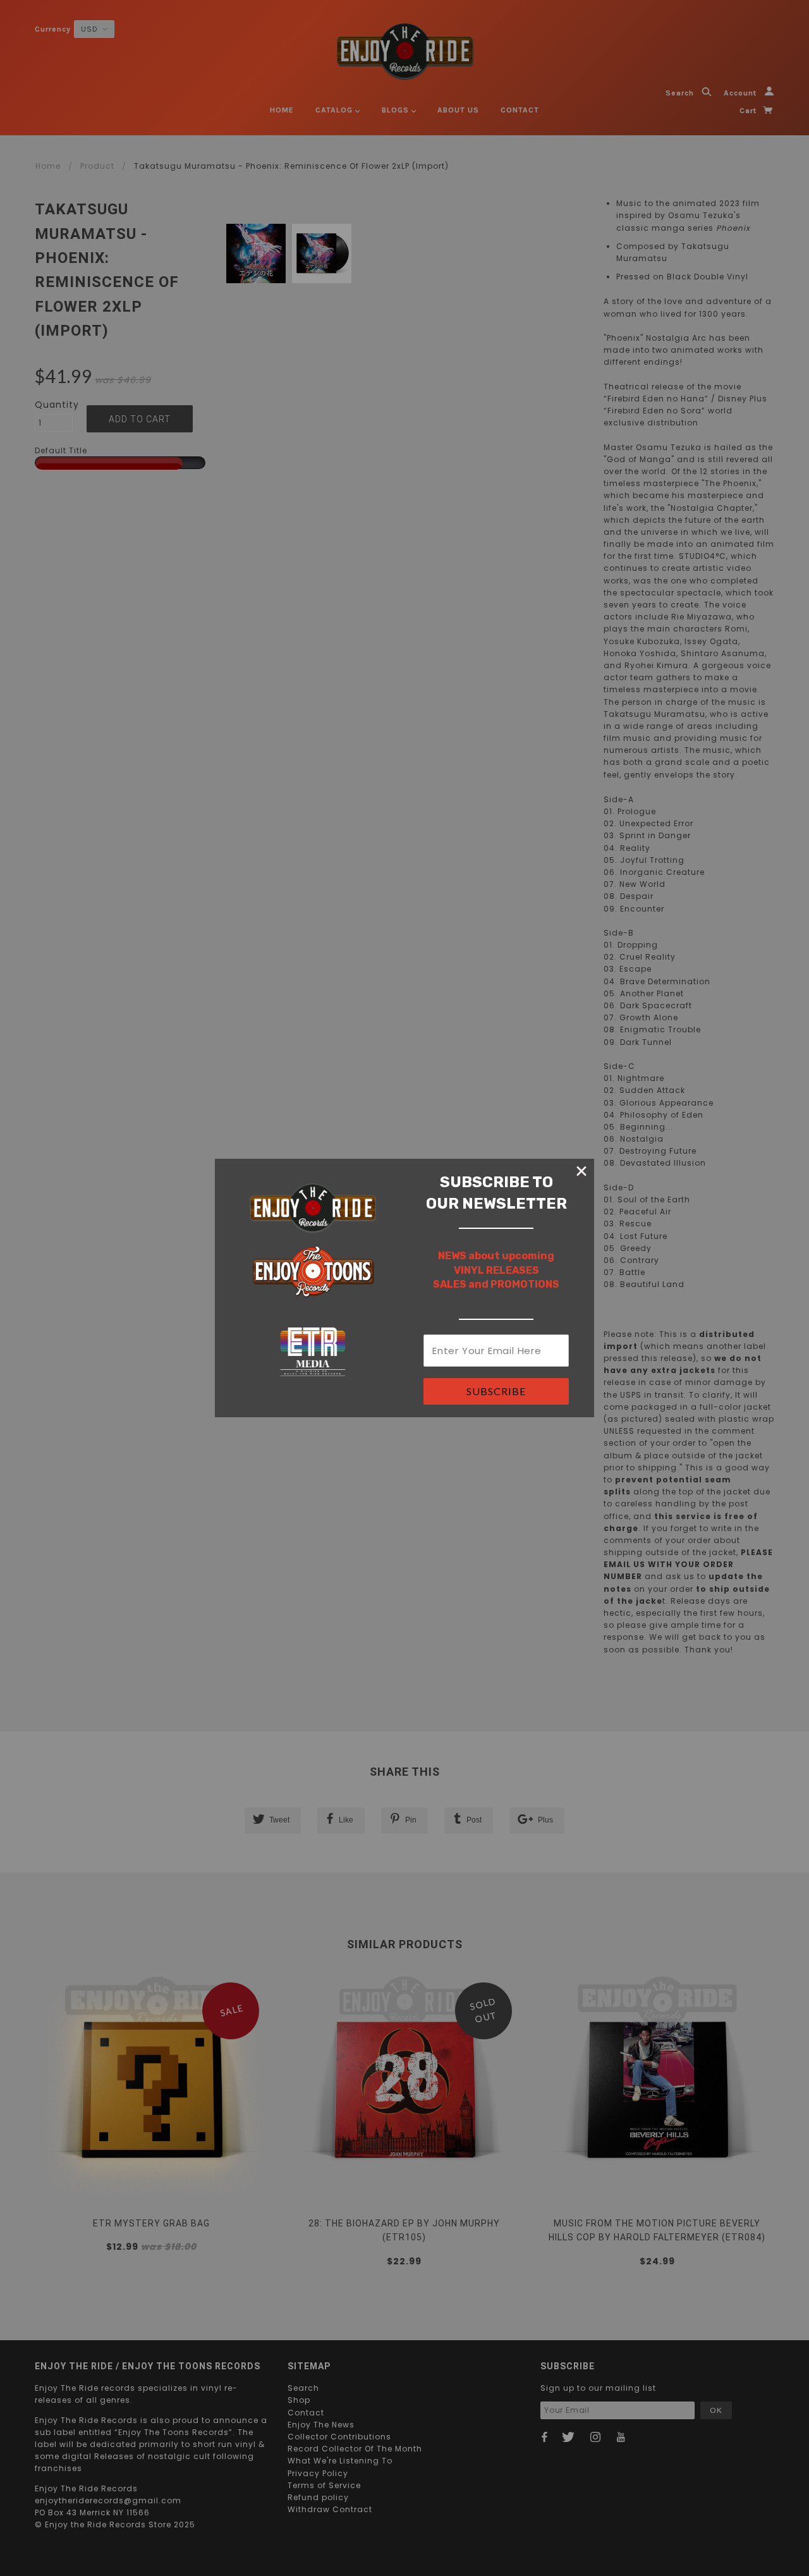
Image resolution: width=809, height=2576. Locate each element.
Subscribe (496, 1391)
